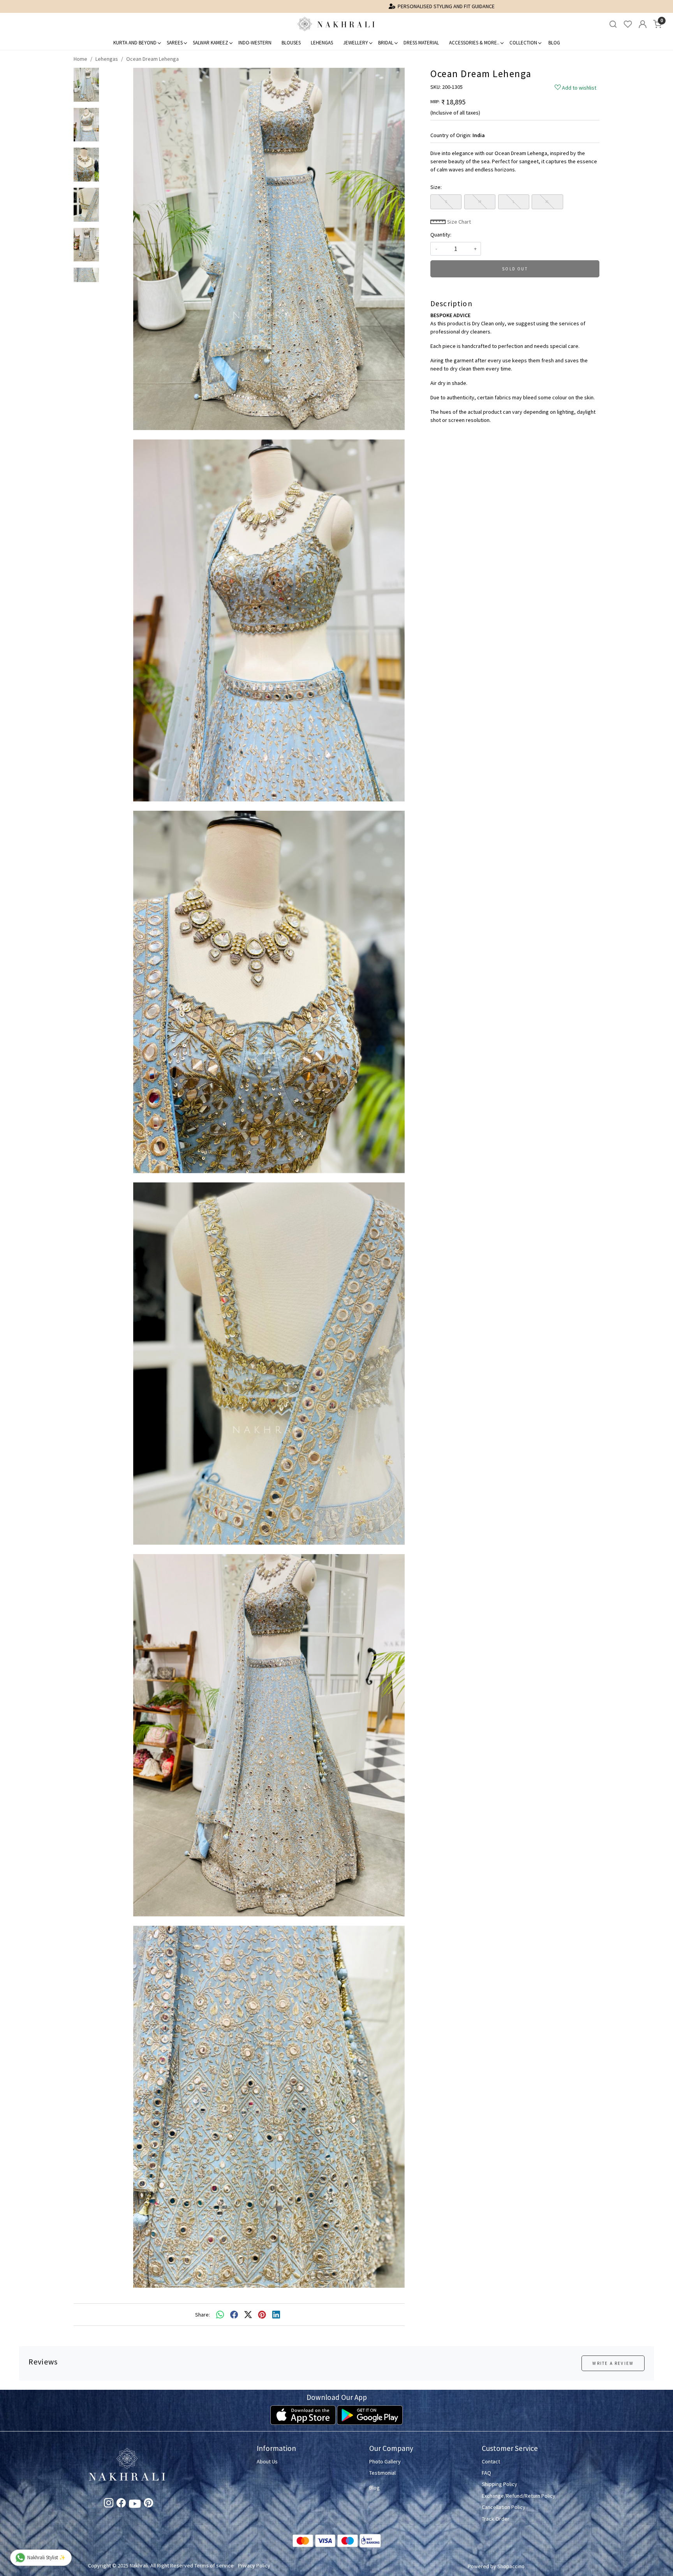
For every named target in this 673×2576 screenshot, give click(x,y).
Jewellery (356, 43)
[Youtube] (135, 2505)
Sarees (175, 43)
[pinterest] (262, 2315)
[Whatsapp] (220, 2315)
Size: (436, 187)
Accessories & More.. (474, 43)
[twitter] (248, 2315)
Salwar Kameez (211, 43)
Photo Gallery (385, 2461)
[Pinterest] (148, 2504)
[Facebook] (121, 2504)
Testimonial (382, 2473)
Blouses (291, 43)
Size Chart (458, 222)
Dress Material (421, 43)
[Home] (336, 24)
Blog (554, 43)
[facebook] (234, 2315)
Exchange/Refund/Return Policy (519, 2496)
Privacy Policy (254, 2565)
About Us (267, 2461)
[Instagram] (109, 2504)
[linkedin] (276, 2315)
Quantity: (441, 235)
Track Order (496, 2519)
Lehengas (322, 43)
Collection (523, 43)
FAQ (486, 2473)
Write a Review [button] (613, 2363)
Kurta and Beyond (135, 43)
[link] (613, 24)
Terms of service (214, 2565)
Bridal (386, 43)
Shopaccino (511, 2566)
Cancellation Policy (504, 2507)
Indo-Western (255, 43)
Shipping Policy (499, 2484)
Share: (203, 2315)
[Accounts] (643, 24)
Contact (491, 2461)
